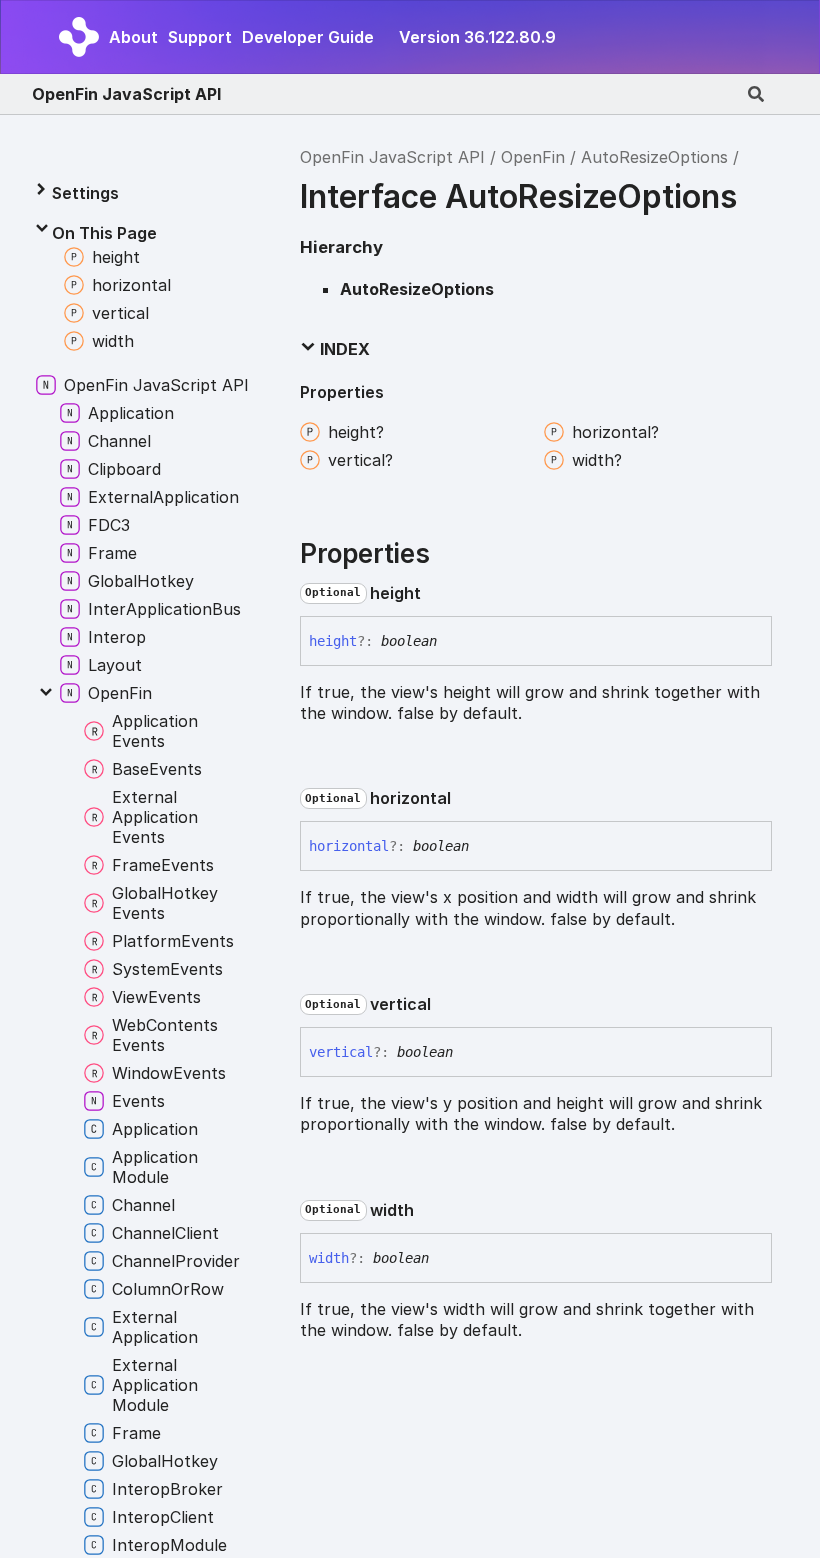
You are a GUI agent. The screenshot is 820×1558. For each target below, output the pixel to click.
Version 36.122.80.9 (477, 37)
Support (200, 37)
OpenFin (533, 157)
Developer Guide (308, 37)
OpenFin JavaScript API (126, 94)
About (133, 37)
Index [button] (343, 349)
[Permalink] (437, 593)
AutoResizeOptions (654, 157)
